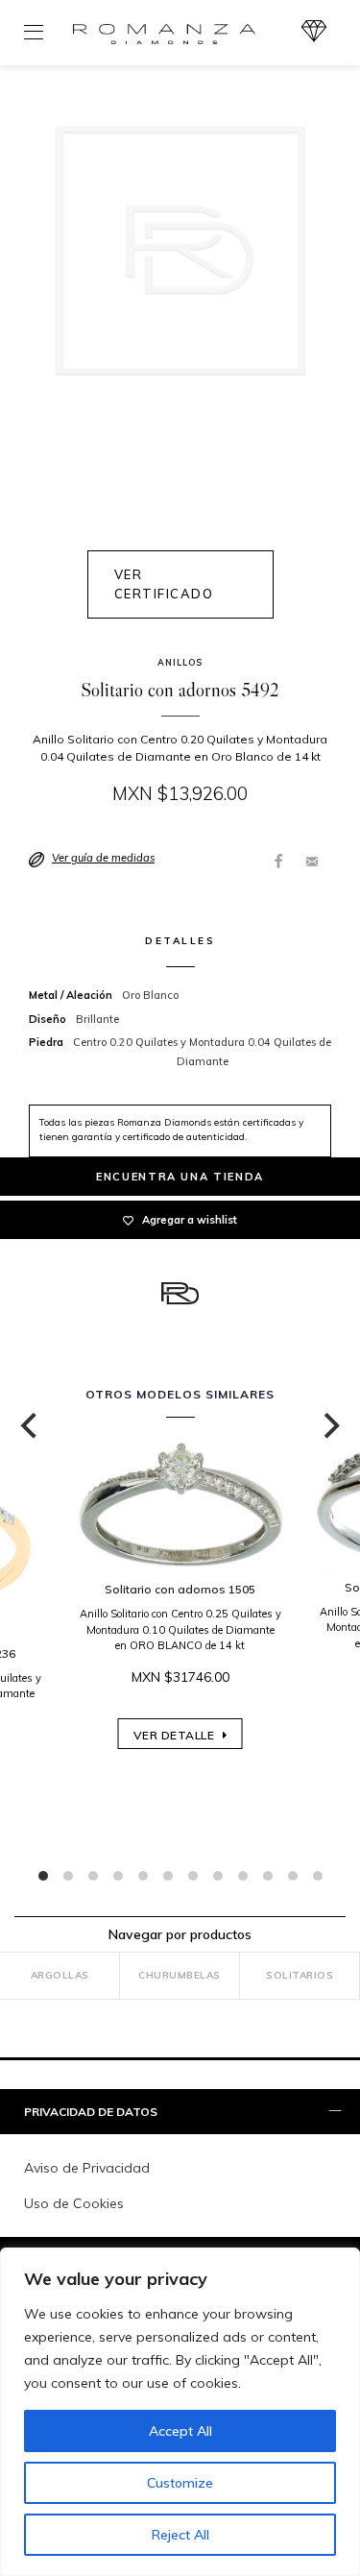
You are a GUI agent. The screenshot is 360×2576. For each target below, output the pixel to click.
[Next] (329, 1426)
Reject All (180, 2535)
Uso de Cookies (74, 2203)
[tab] (180, 2113)
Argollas (60, 1975)
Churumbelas (180, 1975)
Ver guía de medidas (103, 858)
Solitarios (300, 1975)
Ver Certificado (164, 584)
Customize (180, 2483)
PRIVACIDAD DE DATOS (91, 2112)
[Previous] (31, 1426)
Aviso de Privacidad (87, 2168)
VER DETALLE (176, 1735)
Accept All (180, 2431)
